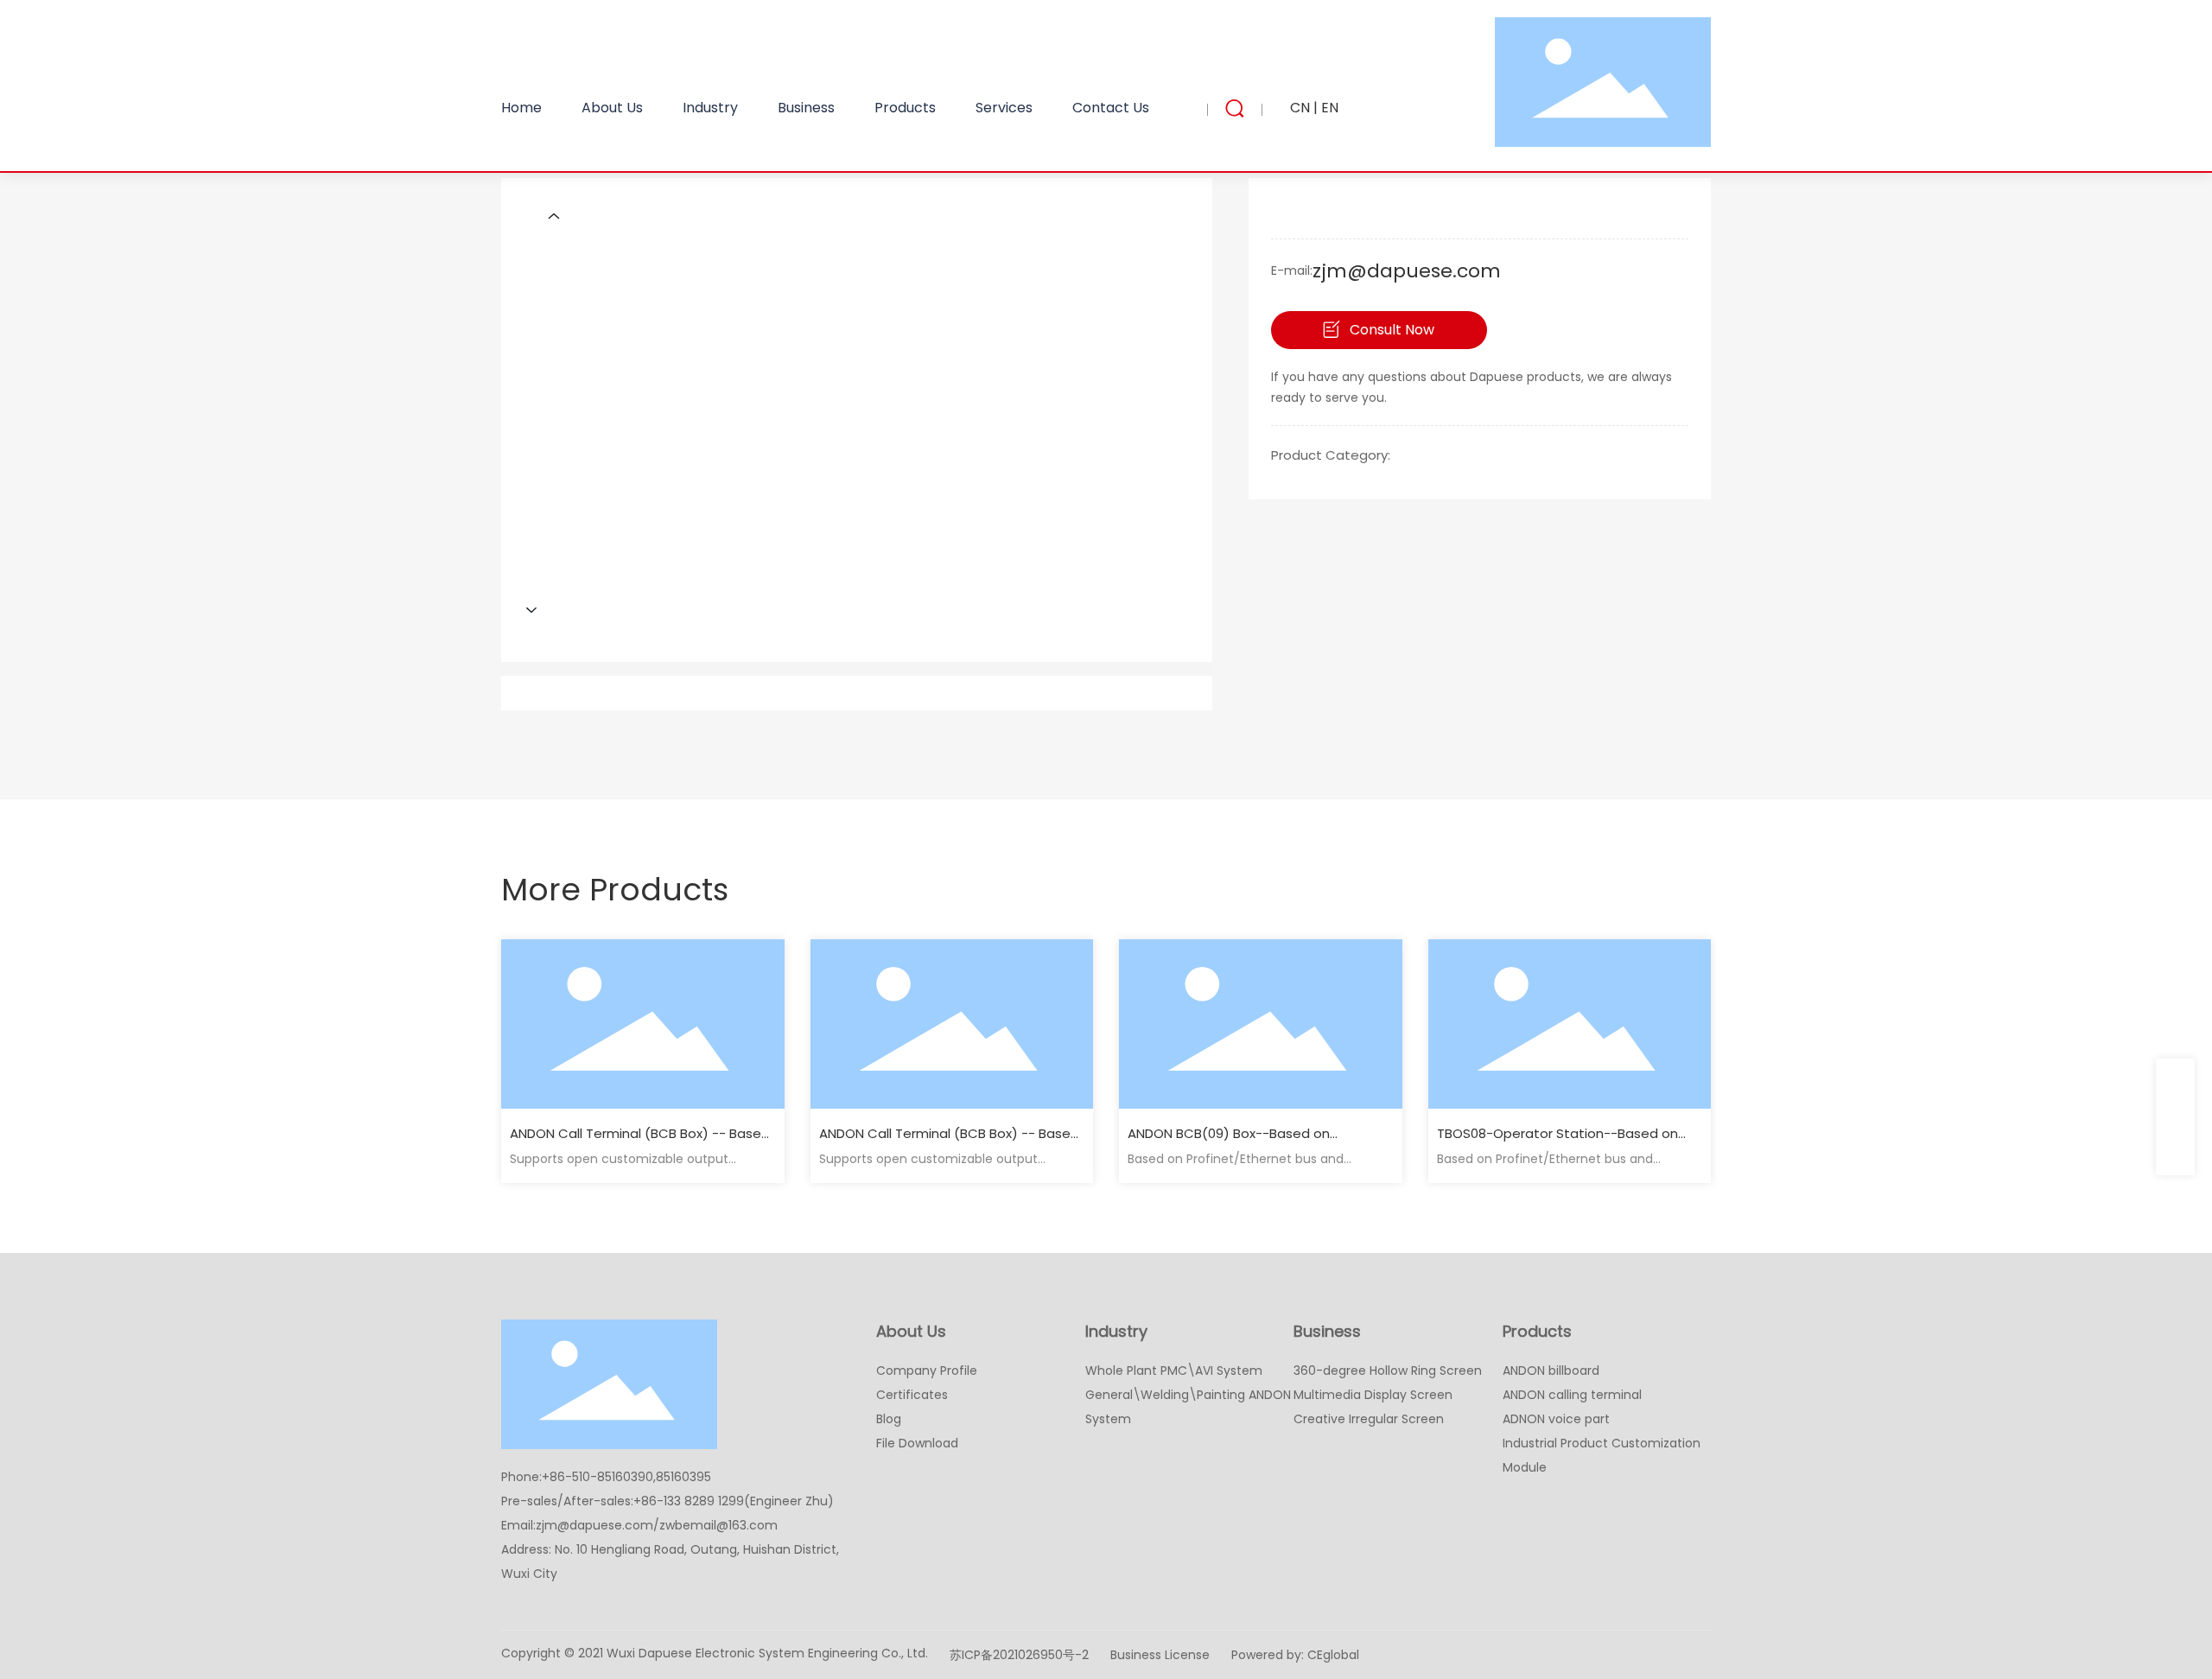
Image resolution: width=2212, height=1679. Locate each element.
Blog (889, 1419)
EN (1330, 108)
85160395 (683, 1477)
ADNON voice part (1556, 1419)
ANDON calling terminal (1572, 1395)
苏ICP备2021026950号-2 (1019, 1655)
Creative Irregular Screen (1369, 1419)
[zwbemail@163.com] (2175, 1117)
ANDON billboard (1551, 1371)
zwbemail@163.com (718, 1525)
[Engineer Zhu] (2175, 1156)
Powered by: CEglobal (1295, 1655)
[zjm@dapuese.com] (2175, 1078)
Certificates (912, 1395)
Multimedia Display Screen (1373, 1395)
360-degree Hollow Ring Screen (1388, 1371)
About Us (911, 1331)
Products (1537, 1331)
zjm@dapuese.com (1407, 271)
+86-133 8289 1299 (689, 1501)
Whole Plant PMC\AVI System (1174, 1371)
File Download (917, 1443)
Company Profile (927, 1371)
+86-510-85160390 (597, 1477)
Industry (1116, 1331)
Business (1327, 1331)
